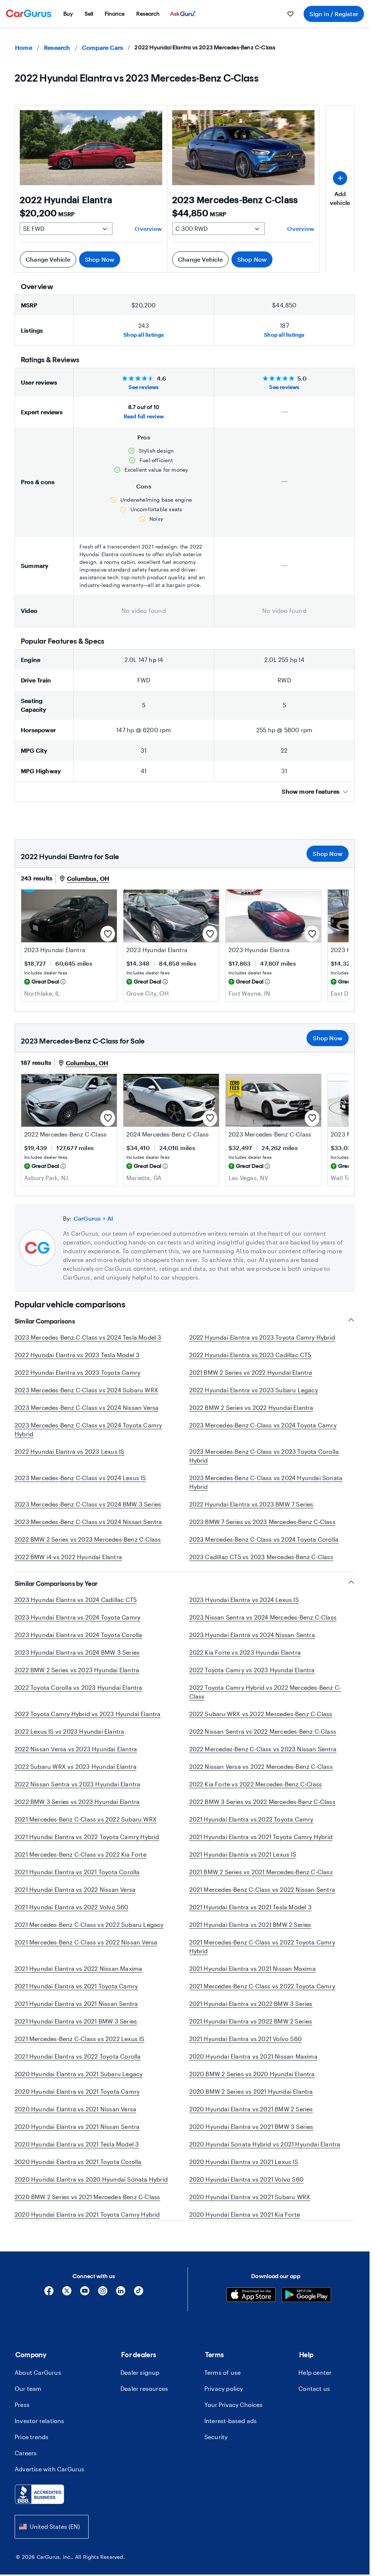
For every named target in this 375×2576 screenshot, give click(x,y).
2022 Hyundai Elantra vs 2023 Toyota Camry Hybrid (262, 1337)
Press (22, 2431)
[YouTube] (85, 2320)
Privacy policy (224, 2415)
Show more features (311, 791)
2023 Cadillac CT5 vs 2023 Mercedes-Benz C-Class (261, 1557)
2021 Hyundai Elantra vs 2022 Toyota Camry (251, 1828)
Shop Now (100, 259)
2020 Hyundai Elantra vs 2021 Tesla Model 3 (77, 2153)
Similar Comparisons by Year (56, 1592)
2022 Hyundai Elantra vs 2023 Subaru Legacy (254, 1390)
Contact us (314, 2415)
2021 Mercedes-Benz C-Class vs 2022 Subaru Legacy (89, 1933)
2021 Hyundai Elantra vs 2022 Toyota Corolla (78, 2065)
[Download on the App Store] (251, 2322)
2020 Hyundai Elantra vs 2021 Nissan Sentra (77, 2135)
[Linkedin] (121, 2320)
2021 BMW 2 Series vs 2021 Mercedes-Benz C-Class (261, 1881)
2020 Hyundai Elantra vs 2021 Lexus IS (244, 2170)
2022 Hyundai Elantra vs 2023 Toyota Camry (77, 1372)
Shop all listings (144, 335)
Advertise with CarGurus (50, 2495)
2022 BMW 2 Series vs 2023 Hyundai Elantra (77, 1679)
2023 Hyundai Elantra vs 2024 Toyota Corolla (79, 1643)
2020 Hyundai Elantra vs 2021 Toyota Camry (77, 2100)
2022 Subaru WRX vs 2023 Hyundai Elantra (76, 1775)
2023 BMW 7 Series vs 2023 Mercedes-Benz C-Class (262, 1522)
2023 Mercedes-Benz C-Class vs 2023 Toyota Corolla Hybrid (264, 1456)
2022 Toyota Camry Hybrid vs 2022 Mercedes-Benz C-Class (265, 1701)
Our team (28, 2415)
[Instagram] (103, 2320)
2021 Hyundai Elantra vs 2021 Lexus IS (243, 1863)
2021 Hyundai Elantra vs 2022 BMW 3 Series (251, 2012)
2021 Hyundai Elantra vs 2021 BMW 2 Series (250, 1933)
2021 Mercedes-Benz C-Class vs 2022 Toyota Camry (262, 1995)
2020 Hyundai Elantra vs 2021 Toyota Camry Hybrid (87, 2223)
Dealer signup (140, 2399)
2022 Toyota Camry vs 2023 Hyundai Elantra (252, 1679)
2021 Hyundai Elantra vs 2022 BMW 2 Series (251, 2030)
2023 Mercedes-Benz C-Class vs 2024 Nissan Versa (87, 1407)
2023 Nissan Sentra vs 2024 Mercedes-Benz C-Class (263, 1626)
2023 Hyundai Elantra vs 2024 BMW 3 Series (77, 1661)
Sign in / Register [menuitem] (334, 14)
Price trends (31, 2463)
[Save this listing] (108, 934)
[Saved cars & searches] (290, 14)
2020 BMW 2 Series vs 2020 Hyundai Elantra (252, 2083)
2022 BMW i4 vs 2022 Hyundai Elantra (68, 1557)
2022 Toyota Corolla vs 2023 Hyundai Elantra (79, 1696)
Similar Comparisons (45, 1321)
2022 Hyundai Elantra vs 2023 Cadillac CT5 (250, 1355)
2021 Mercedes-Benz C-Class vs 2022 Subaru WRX (86, 1828)
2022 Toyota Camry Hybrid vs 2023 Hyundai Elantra (88, 1723)
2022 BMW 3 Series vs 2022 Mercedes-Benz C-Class (262, 1810)
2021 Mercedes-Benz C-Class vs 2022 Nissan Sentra (262, 1898)
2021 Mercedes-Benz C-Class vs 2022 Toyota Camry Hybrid (262, 1955)
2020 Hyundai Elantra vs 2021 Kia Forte (245, 2223)
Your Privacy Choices (233, 2431)
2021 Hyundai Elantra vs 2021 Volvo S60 (246, 2047)
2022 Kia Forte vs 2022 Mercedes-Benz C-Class (256, 1793)
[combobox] (52, 2553)
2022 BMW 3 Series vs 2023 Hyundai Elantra (77, 1810)
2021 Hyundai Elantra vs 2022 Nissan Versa (75, 1898)
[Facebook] (49, 2320)
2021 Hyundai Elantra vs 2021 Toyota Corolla (77, 1881)
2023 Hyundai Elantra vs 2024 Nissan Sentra (252, 1643)
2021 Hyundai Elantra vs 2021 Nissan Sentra (76, 2012)
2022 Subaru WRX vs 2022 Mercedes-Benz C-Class (261, 1723)
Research (57, 47)
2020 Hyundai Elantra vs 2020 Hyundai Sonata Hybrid (91, 2188)
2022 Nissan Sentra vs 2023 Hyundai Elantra (77, 1793)
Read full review (144, 416)
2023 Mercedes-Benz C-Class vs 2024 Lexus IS (80, 1478)
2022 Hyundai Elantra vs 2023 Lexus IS (69, 1451)
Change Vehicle (48, 259)
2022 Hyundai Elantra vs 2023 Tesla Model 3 (77, 1355)
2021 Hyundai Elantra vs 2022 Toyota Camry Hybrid (87, 1845)
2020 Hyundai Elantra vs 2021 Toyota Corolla (78, 2170)
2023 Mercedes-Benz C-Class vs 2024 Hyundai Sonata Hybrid (266, 1482)
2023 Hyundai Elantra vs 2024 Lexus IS (244, 1608)
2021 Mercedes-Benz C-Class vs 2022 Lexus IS (80, 2047)
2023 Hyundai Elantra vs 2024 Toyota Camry (77, 1626)
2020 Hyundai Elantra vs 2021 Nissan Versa (75, 2118)
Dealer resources (144, 2415)
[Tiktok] (139, 2320)
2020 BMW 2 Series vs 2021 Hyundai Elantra (251, 2100)
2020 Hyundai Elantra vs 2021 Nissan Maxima (253, 2065)
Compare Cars (103, 47)
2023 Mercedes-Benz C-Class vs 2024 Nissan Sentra (88, 1522)
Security (216, 2463)
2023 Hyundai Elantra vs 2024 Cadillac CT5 (76, 1608)
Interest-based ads (231, 2447)
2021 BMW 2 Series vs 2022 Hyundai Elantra (251, 1372)
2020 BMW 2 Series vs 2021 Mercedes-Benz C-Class (87, 2206)
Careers (26, 2479)
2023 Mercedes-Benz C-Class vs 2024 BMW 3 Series (88, 1504)
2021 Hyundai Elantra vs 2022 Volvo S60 (72, 1916)
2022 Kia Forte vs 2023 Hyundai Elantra (245, 1661)
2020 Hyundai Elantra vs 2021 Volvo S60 (247, 2188)
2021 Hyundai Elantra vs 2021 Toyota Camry (76, 1995)
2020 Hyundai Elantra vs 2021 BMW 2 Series (251, 2118)
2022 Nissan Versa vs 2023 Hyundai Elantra (76, 1758)
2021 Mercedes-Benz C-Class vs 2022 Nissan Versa (86, 1951)
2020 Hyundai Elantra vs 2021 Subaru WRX (250, 2206)
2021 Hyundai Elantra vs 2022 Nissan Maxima (78, 1977)
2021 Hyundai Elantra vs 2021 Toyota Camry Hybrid (261, 1845)
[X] (67, 2320)
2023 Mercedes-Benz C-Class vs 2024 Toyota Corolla (264, 1539)
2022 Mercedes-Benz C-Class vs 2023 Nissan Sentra (263, 1758)
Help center (315, 2399)
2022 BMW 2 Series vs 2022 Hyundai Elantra (251, 1407)
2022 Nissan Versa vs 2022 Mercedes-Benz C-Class (261, 1775)
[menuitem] (68, 14)
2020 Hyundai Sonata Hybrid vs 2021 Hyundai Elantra (265, 2153)
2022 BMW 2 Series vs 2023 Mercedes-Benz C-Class (88, 1539)
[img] (63, 982)
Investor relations (40, 2447)
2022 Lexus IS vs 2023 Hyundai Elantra (69, 1740)
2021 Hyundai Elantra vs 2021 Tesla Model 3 (250, 1916)
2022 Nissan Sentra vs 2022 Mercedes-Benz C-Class (263, 1740)
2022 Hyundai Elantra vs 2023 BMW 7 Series (251, 1504)
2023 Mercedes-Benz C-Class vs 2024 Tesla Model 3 (88, 1337)
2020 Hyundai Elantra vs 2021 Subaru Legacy (79, 2083)
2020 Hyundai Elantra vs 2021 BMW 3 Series (251, 2135)
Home (24, 47)
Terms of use (222, 2399)
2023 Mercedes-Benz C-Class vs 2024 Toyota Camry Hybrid (88, 1429)
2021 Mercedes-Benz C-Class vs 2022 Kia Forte (81, 1863)
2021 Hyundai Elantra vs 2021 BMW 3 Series (76, 2030)
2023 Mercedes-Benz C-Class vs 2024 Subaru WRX (86, 1390)
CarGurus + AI (94, 1218)
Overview (148, 229)
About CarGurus (38, 2399)
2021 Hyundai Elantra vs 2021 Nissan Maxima (253, 1977)
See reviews (144, 387)
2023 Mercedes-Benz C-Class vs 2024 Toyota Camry (263, 1425)
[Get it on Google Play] (306, 2322)
